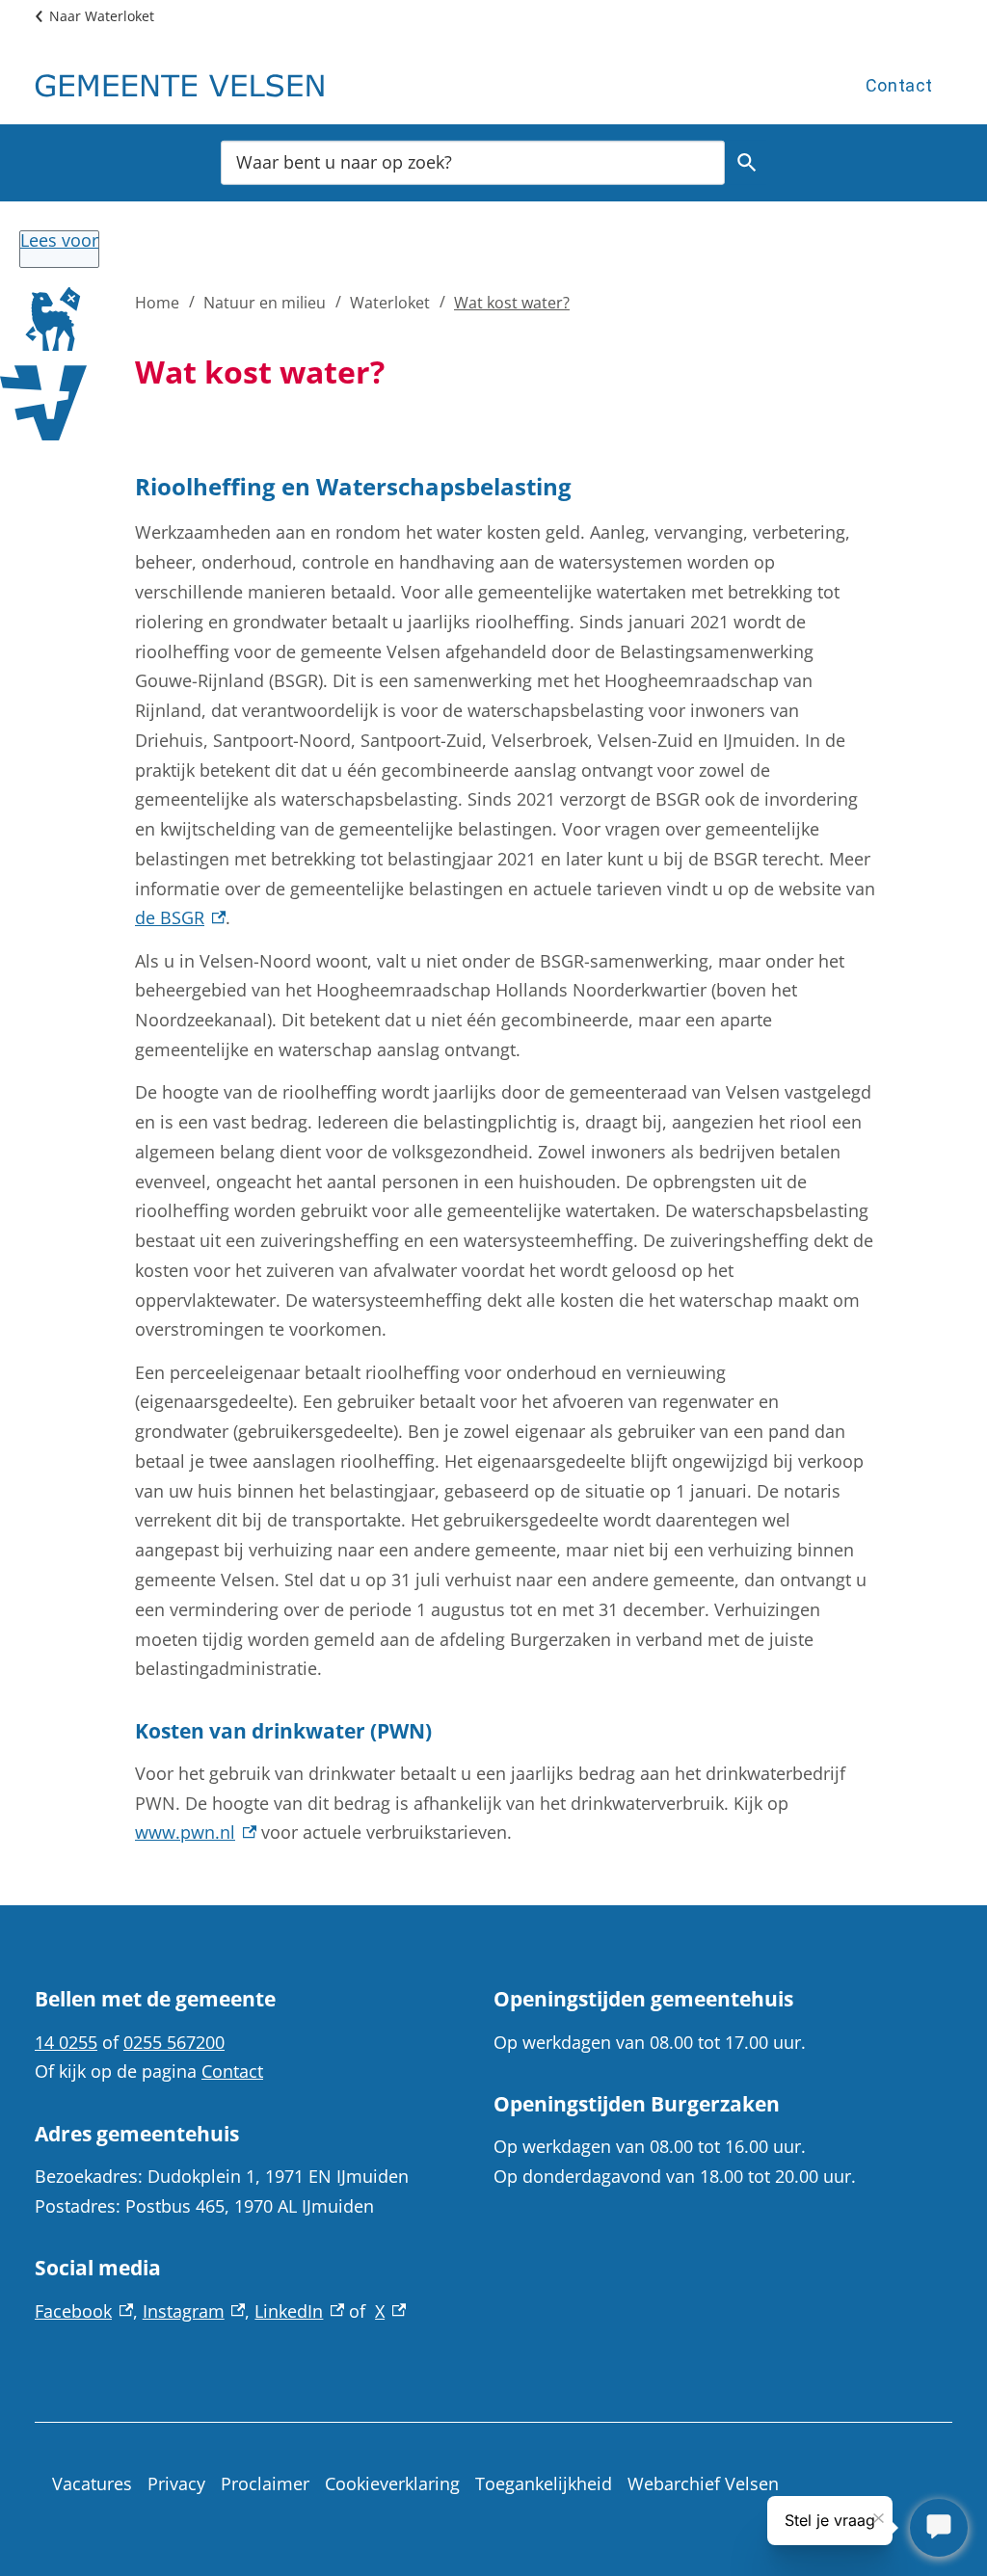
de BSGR (180, 917)
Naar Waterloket (102, 16)
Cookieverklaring (392, 2483)
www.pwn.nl (196, 1832)
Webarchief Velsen (703, 2483)
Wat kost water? (512, 303)
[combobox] (473, 161)
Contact (899, 85)
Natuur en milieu (265, 303)
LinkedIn (299, 2311)
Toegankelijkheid (544, 2483)
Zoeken (747, 162)
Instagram (194, 2311)
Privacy (176, 2483)
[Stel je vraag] (939, 2528)
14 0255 (66, 2042)
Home (157, 303)
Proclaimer (265, 2483)
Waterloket (390, 303)
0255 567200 (174, 2042)
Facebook (84, 2311)
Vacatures (92, 2483)
